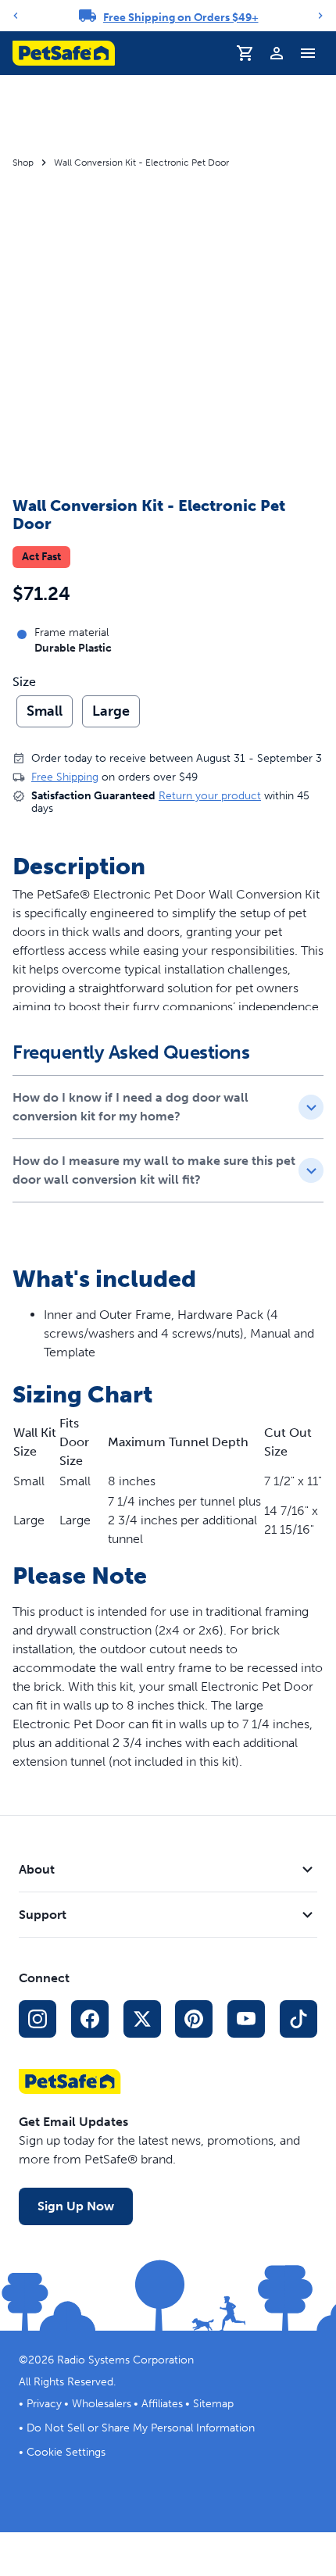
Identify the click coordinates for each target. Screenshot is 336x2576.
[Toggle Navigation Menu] (308, 53)
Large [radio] (111, 711)
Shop (23, 163)
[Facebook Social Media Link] (90, 2019)
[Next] (320, 16)
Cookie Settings (66, 2452)
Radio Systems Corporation (125, 2360)
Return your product (210, 796)
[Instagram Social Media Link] (38, 2019)
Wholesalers (102, 2404)
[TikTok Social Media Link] (298, 2019)
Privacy (44, 2404)
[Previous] (16, 16)
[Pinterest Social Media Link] (194, 2019)
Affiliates (162, 2404)
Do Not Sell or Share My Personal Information (141, 2428)
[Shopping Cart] (245, 53)
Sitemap (213, 2404)
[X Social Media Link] (142, 2019)
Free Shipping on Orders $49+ (181, 18)
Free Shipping (65, 777)
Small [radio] (45, 711)
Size (24, 682)
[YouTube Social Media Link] (246, 2019)
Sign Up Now (76, 2206)
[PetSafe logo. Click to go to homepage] (64, 53)
